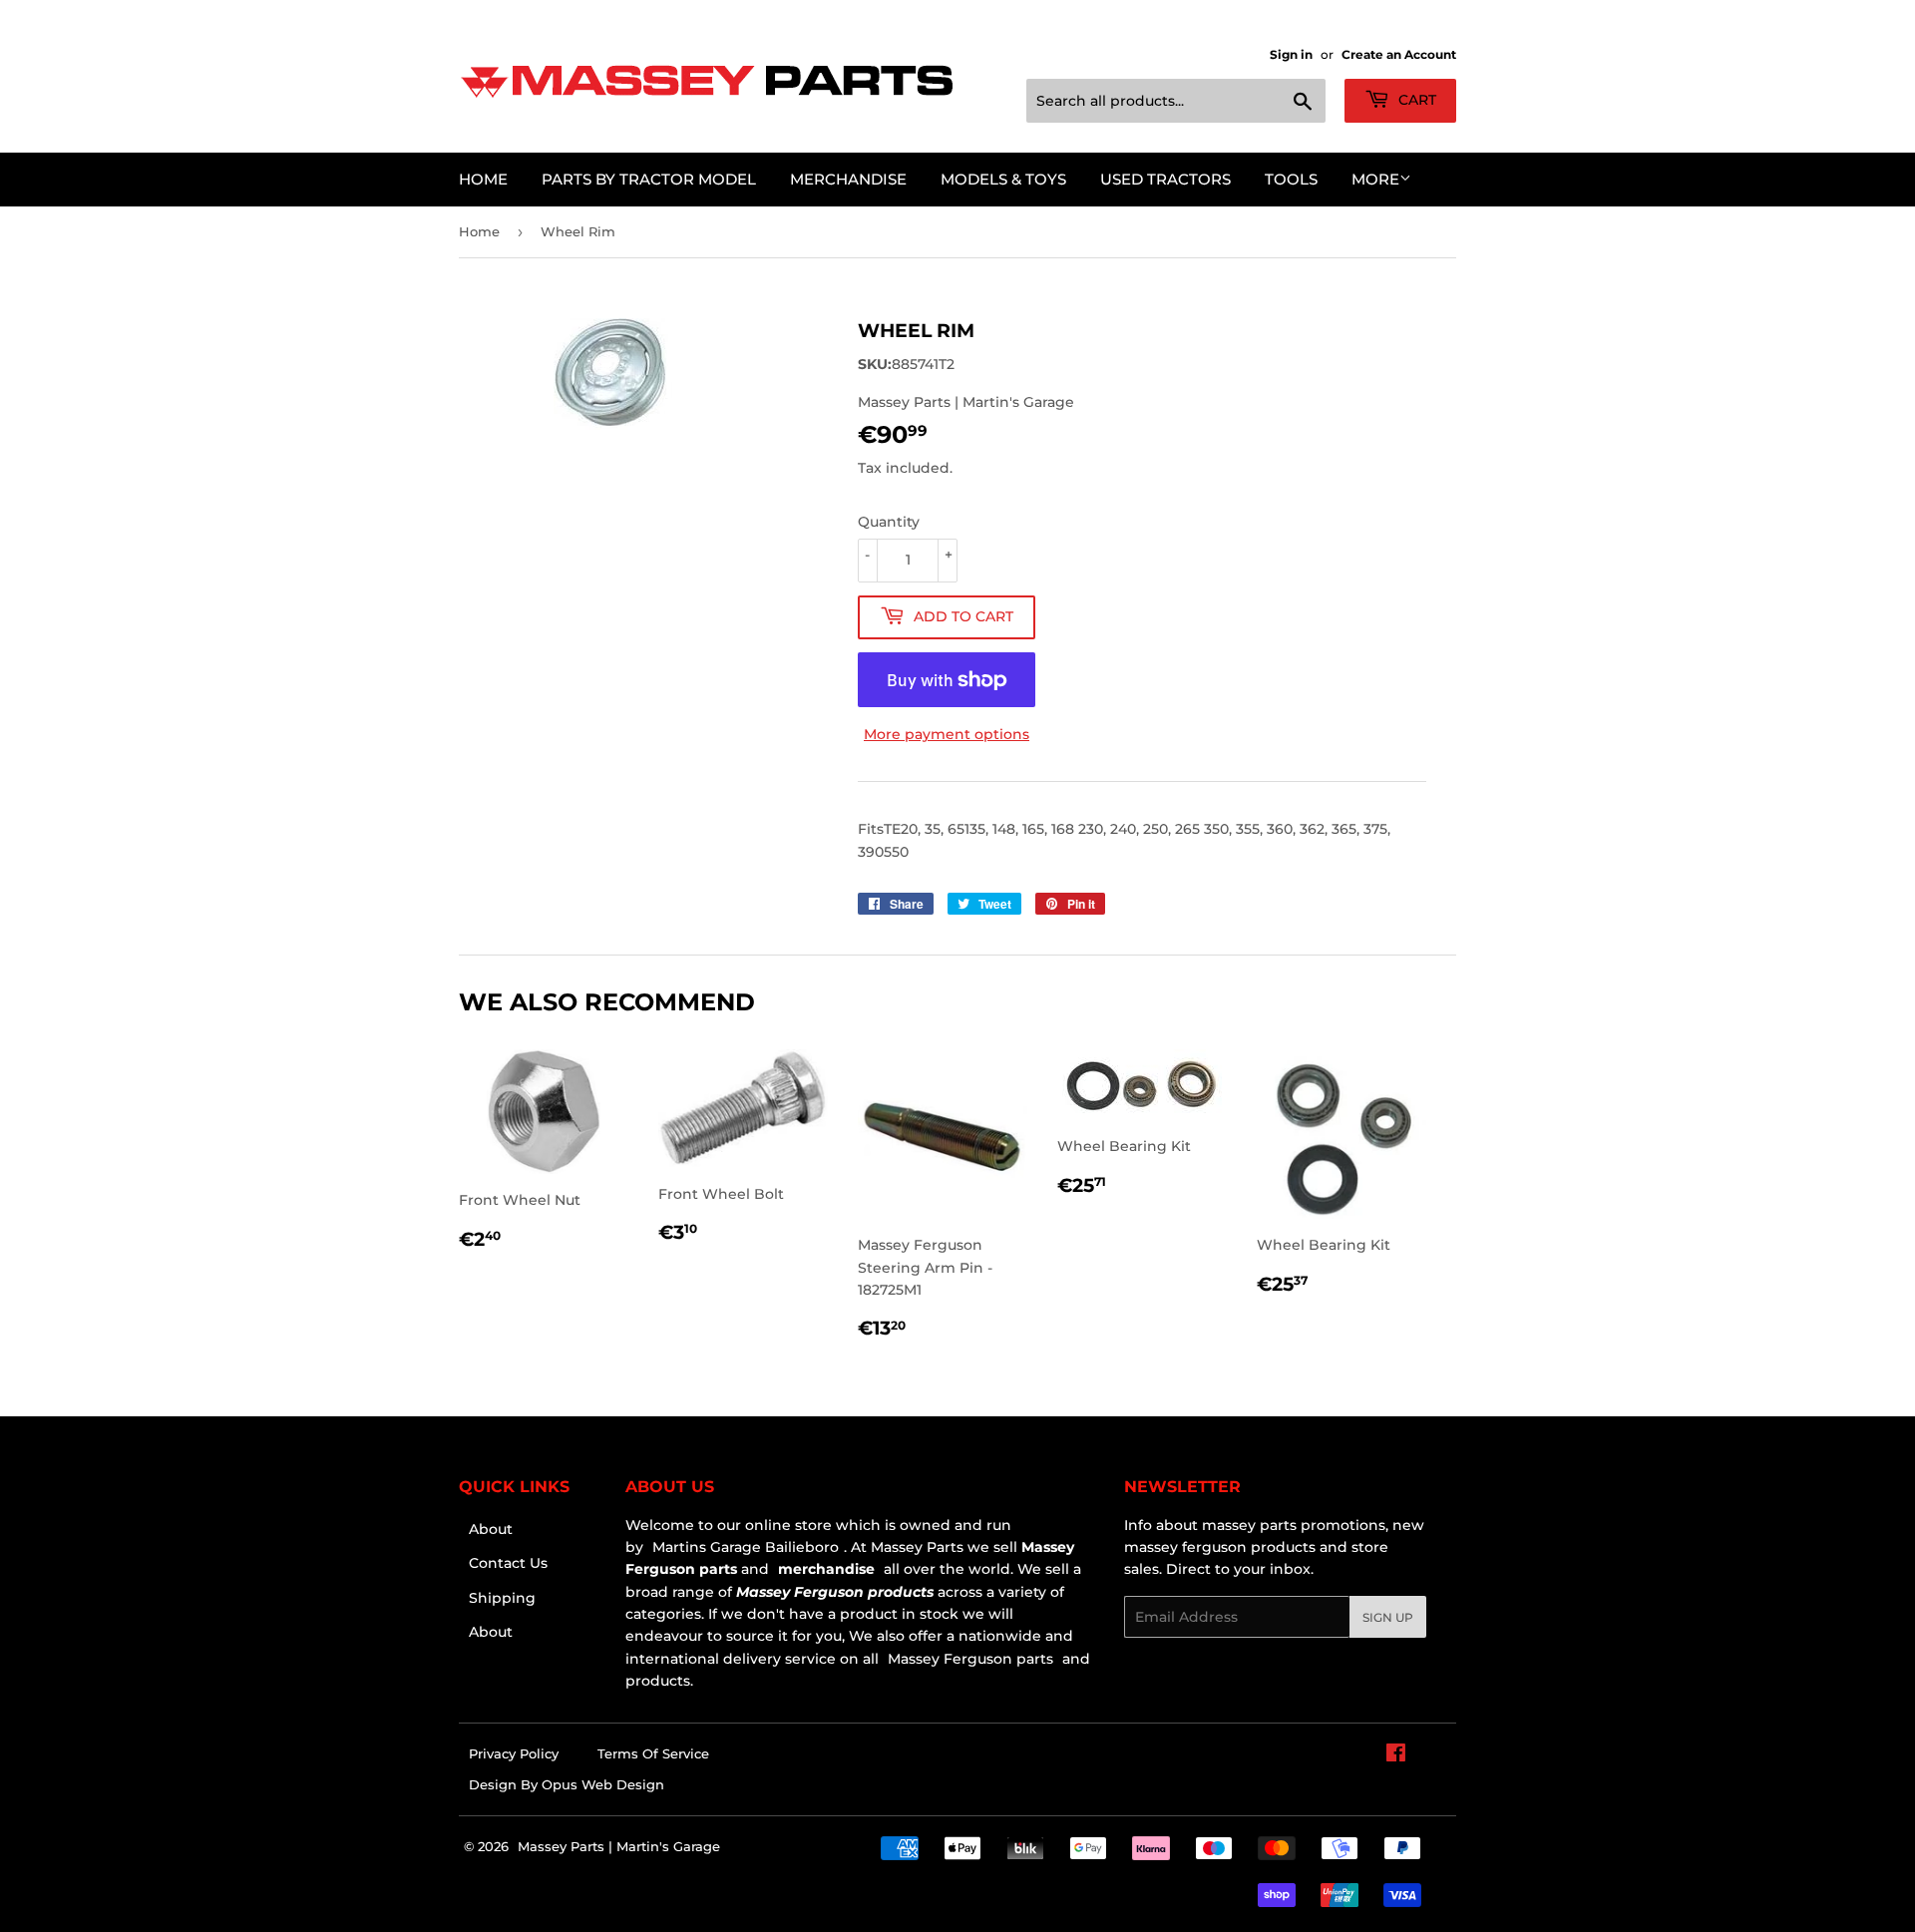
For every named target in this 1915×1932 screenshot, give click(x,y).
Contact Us (508, 1563)
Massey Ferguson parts (968, 1659)
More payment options (947, 734)
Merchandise (848, 179)
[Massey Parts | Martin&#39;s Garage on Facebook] (1396, 1755)
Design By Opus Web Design (567, 1784)
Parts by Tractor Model (649, 179)
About (491, 1529)
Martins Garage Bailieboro (746, 1547)
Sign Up (1388, 1617)
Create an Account (1399, 54)
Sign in (1291, 54)
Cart (1415, 100)
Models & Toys (1003, 179)
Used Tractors (1165, 179)
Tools (1291, 179)
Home (483, 179)
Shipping (502, 1598)
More (1375, 179)
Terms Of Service (653, 1753)
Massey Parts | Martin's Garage (619, 1846)
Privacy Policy (514, 1753)
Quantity (889, 522)
